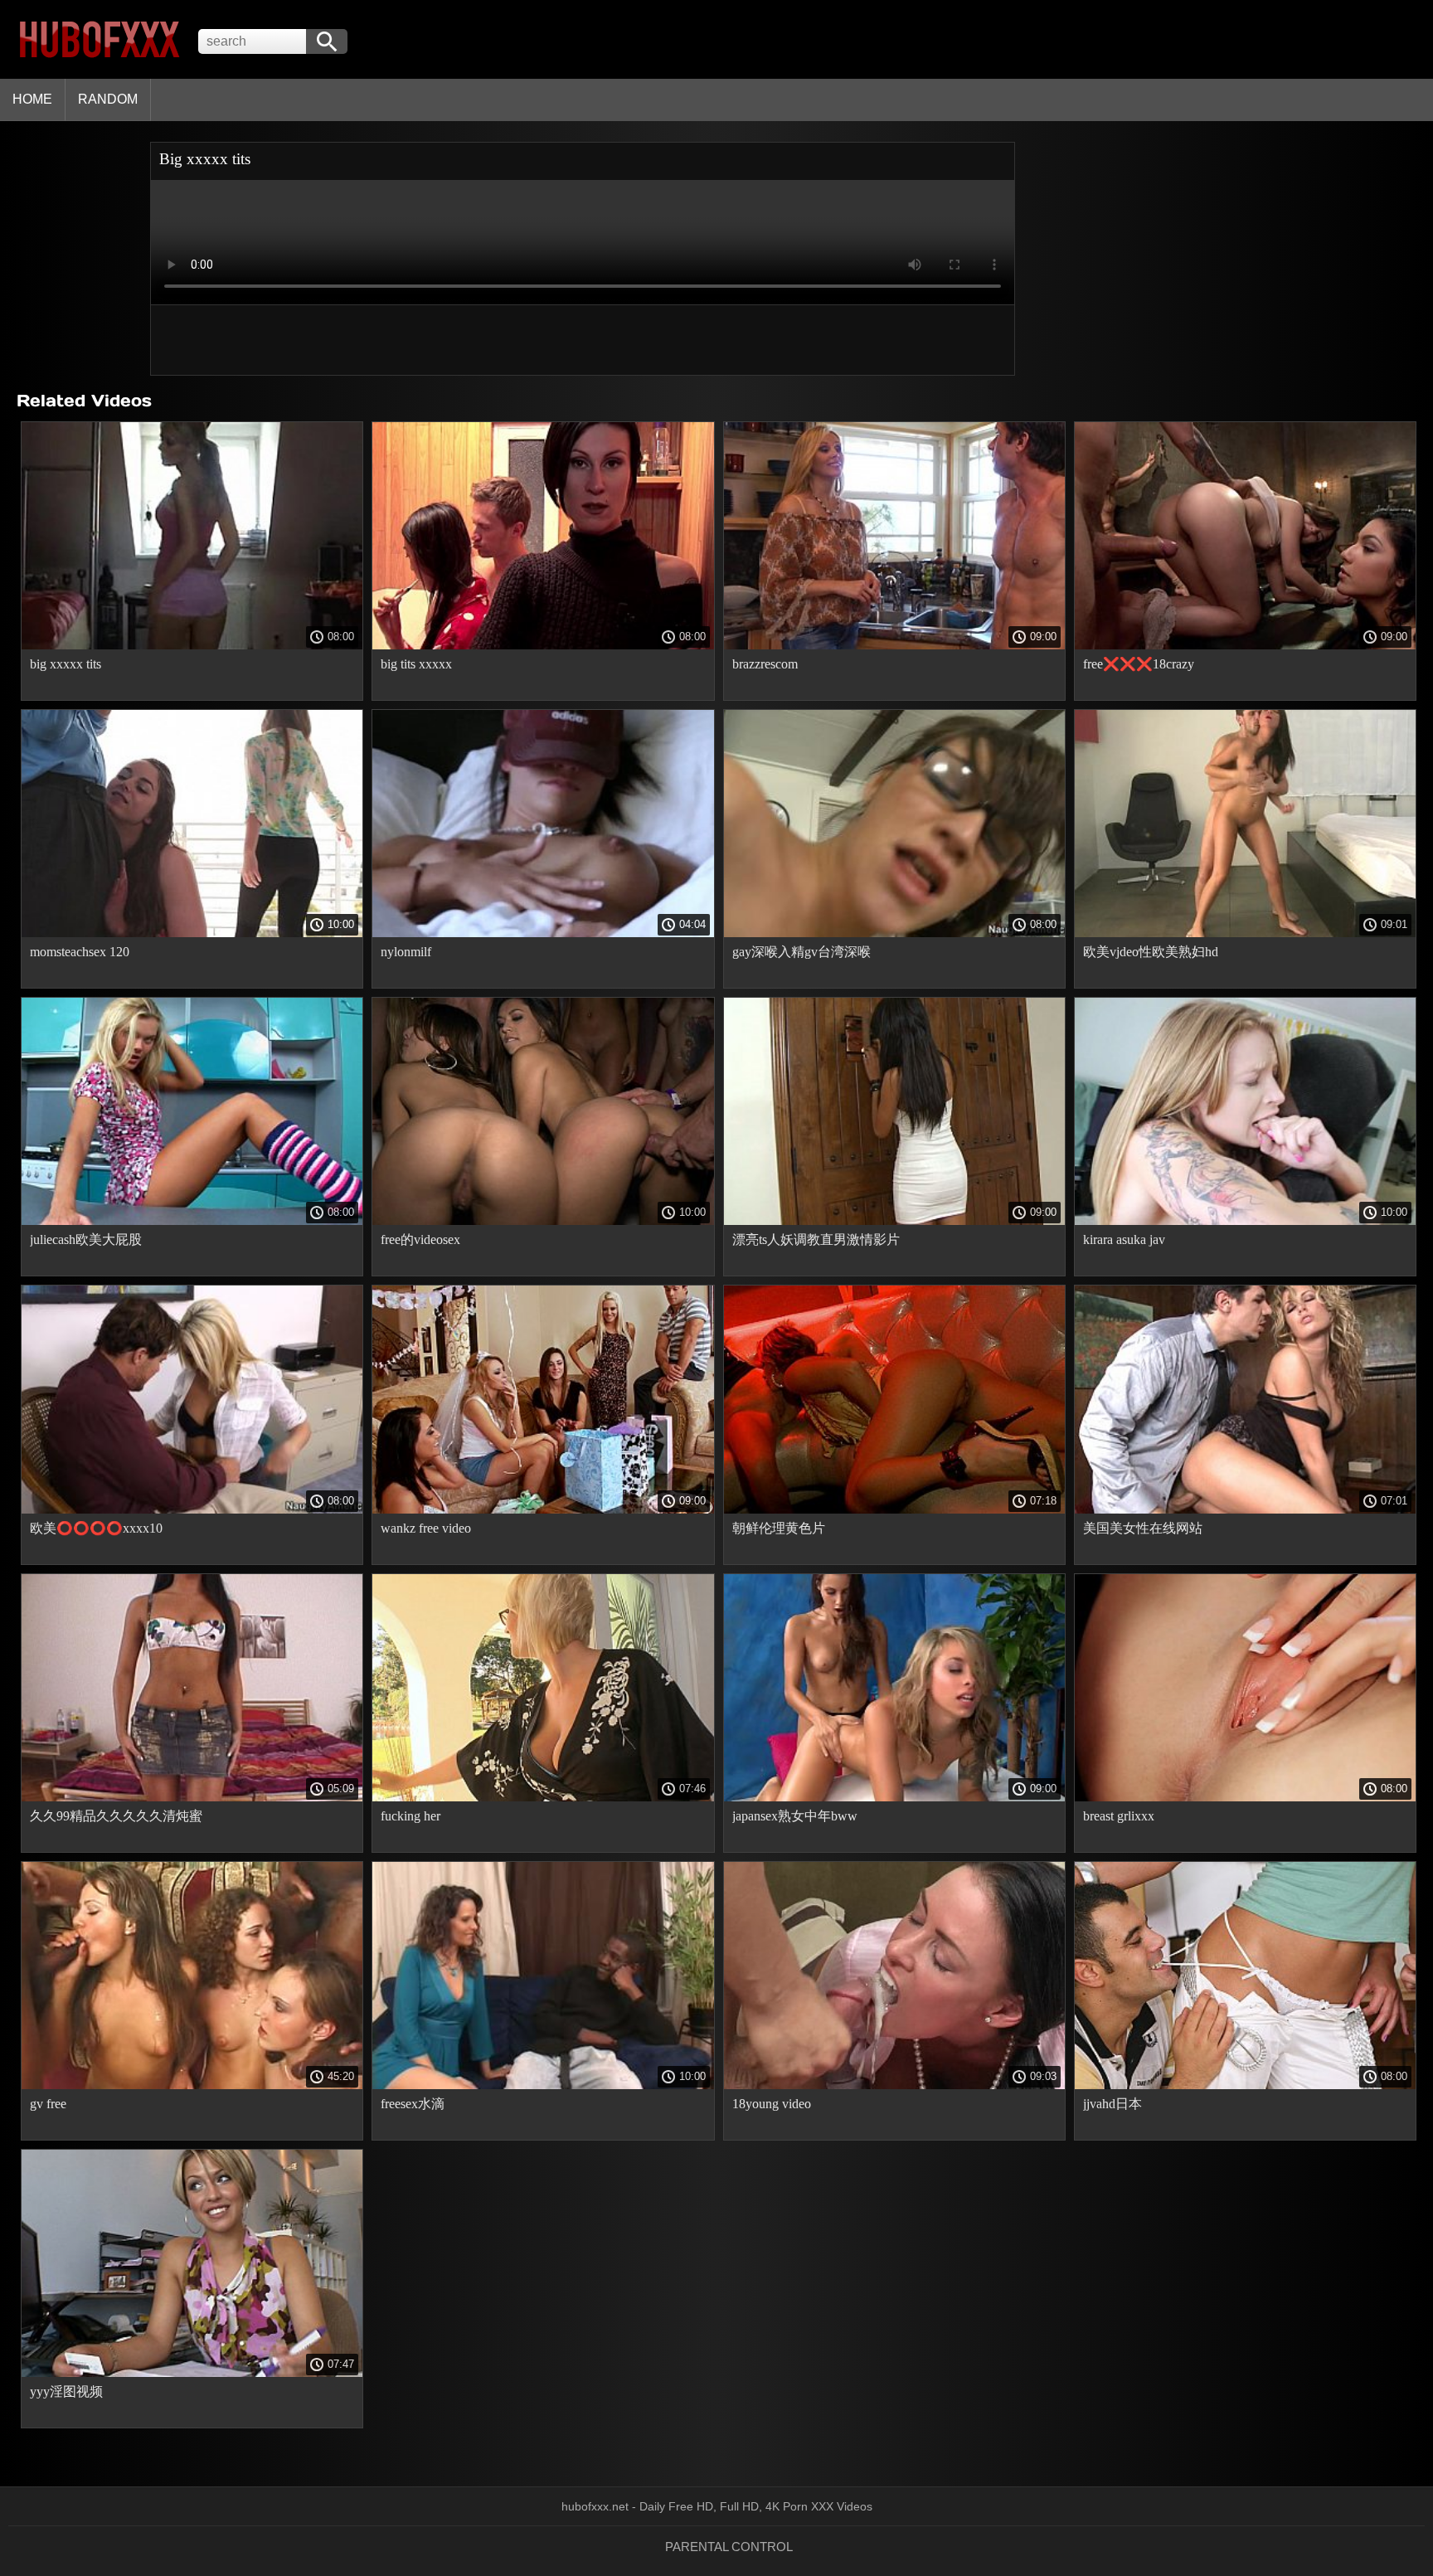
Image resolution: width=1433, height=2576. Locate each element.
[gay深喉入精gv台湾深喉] (894, 933)
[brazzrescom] (894, 645)
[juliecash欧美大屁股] (192, 1221)
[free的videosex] (543, 1221)
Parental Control (729, 2547)
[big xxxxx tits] (192, 645)
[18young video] (894, 2085)
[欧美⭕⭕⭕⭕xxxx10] (192, 1509)
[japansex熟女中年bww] (894, 1797)
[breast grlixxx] (1245, 1797)
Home (32, 99)
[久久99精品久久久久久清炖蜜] (192, 1797)
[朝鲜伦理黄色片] (894, 1509)
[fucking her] (543, 1797)
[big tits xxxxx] (543, 645)
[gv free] (192, 2085)
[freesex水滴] (543, 2085)
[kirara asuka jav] (1245, 1221)
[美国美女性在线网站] (1245, 1509)
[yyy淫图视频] (192, 2373)
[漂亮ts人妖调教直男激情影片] (894, 1221)
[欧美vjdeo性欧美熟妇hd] (1245, 933)
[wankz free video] (543, 1509)
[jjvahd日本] (1245, 2085)
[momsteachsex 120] (192, 933)
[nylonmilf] (543, 933)
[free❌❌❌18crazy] (1245, 645)
